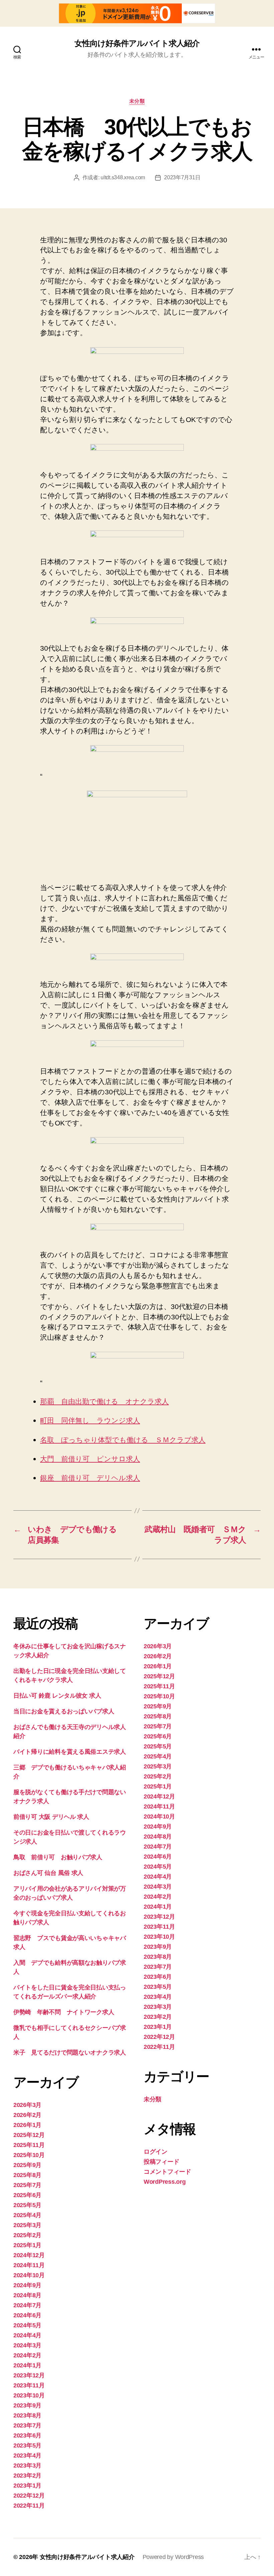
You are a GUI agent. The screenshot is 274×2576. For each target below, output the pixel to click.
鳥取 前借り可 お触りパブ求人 (58, 1857)
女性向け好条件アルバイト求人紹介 (137, 43)
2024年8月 (27, 2295)
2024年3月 (27, 2345)
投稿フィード (161, 2162)
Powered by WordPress (173, 2557)
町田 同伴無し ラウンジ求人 (90, 1421)
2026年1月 (27, 2125)
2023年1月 (27, 2486)
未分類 (137, 101)
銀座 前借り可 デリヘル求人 (90, 1478)
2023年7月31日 (182, 177)
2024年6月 (27, 2315)
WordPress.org (165, 2182)
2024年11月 (29, 2265)
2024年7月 (27, 2305)
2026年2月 (27, 2115)
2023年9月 (27, 2405)
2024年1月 (27, 2365)
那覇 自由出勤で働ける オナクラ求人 (104, 1402)
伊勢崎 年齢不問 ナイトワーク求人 (64, 2012)
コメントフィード (167, 2172)
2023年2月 (27, 2476)
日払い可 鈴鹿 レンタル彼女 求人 (57, 1696)
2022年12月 (29, 2496)
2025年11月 (29, 2145)
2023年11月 (29, 2385)
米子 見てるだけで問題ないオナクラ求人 (70, 2053)
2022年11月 (29, 2506)
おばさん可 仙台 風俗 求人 (48, 1873)
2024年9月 (27, 2285)
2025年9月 (27, 2165)
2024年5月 (27, 2325)
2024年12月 (29, 2255)
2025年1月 (27, 2245)
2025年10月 (29, 2155)
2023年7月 (27, 2425)
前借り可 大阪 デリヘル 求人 (51, 1817)
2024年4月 (27, 2335)
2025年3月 (27, 2225)
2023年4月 (27, 2455)
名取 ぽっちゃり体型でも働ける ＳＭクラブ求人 (123, 1440)
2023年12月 (29, 2375)
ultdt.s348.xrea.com (123, 177)
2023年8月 (27, 2415)
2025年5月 (27, 2205)
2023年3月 (27, 2465)
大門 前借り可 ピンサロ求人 (90, 1459)
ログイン (156, 2152)
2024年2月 (27, 2355)
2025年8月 (27, 2175)
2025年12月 (29, 2135)
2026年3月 (27, 2105)
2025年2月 (27, 2235)
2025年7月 (27, 2185)
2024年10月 (29, 2275)
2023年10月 (29, 2395)
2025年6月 (27, 2195)
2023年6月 (27, 2435)
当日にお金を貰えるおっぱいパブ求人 (64, 1711)
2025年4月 (27, 2215)
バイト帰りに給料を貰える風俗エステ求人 (70, 1752)
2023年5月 (27, 2445)
